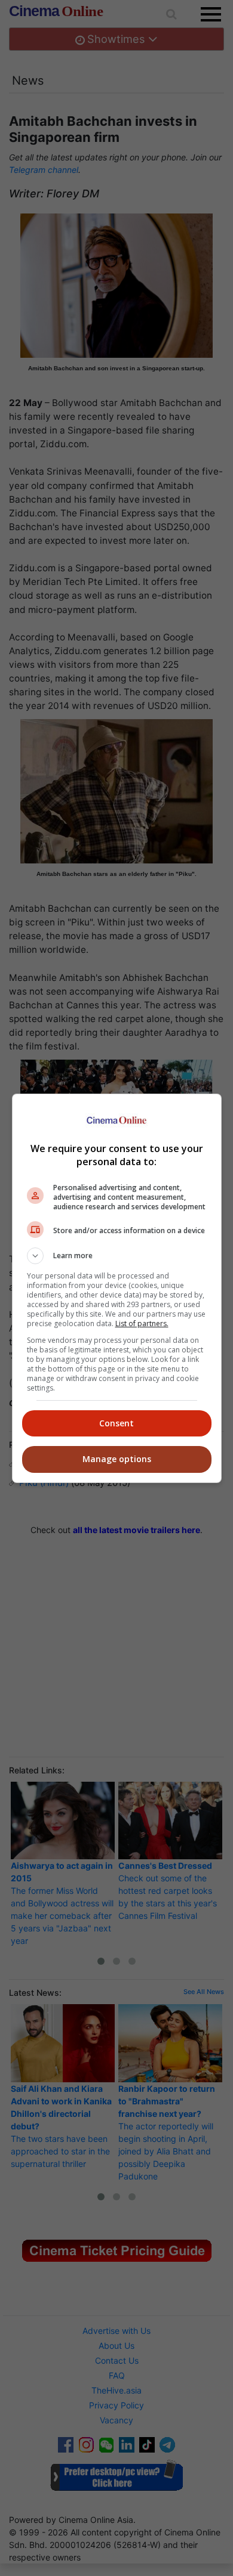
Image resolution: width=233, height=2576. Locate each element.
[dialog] (117, 1288)
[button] (117, 1256)
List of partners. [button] (142, 1323)
